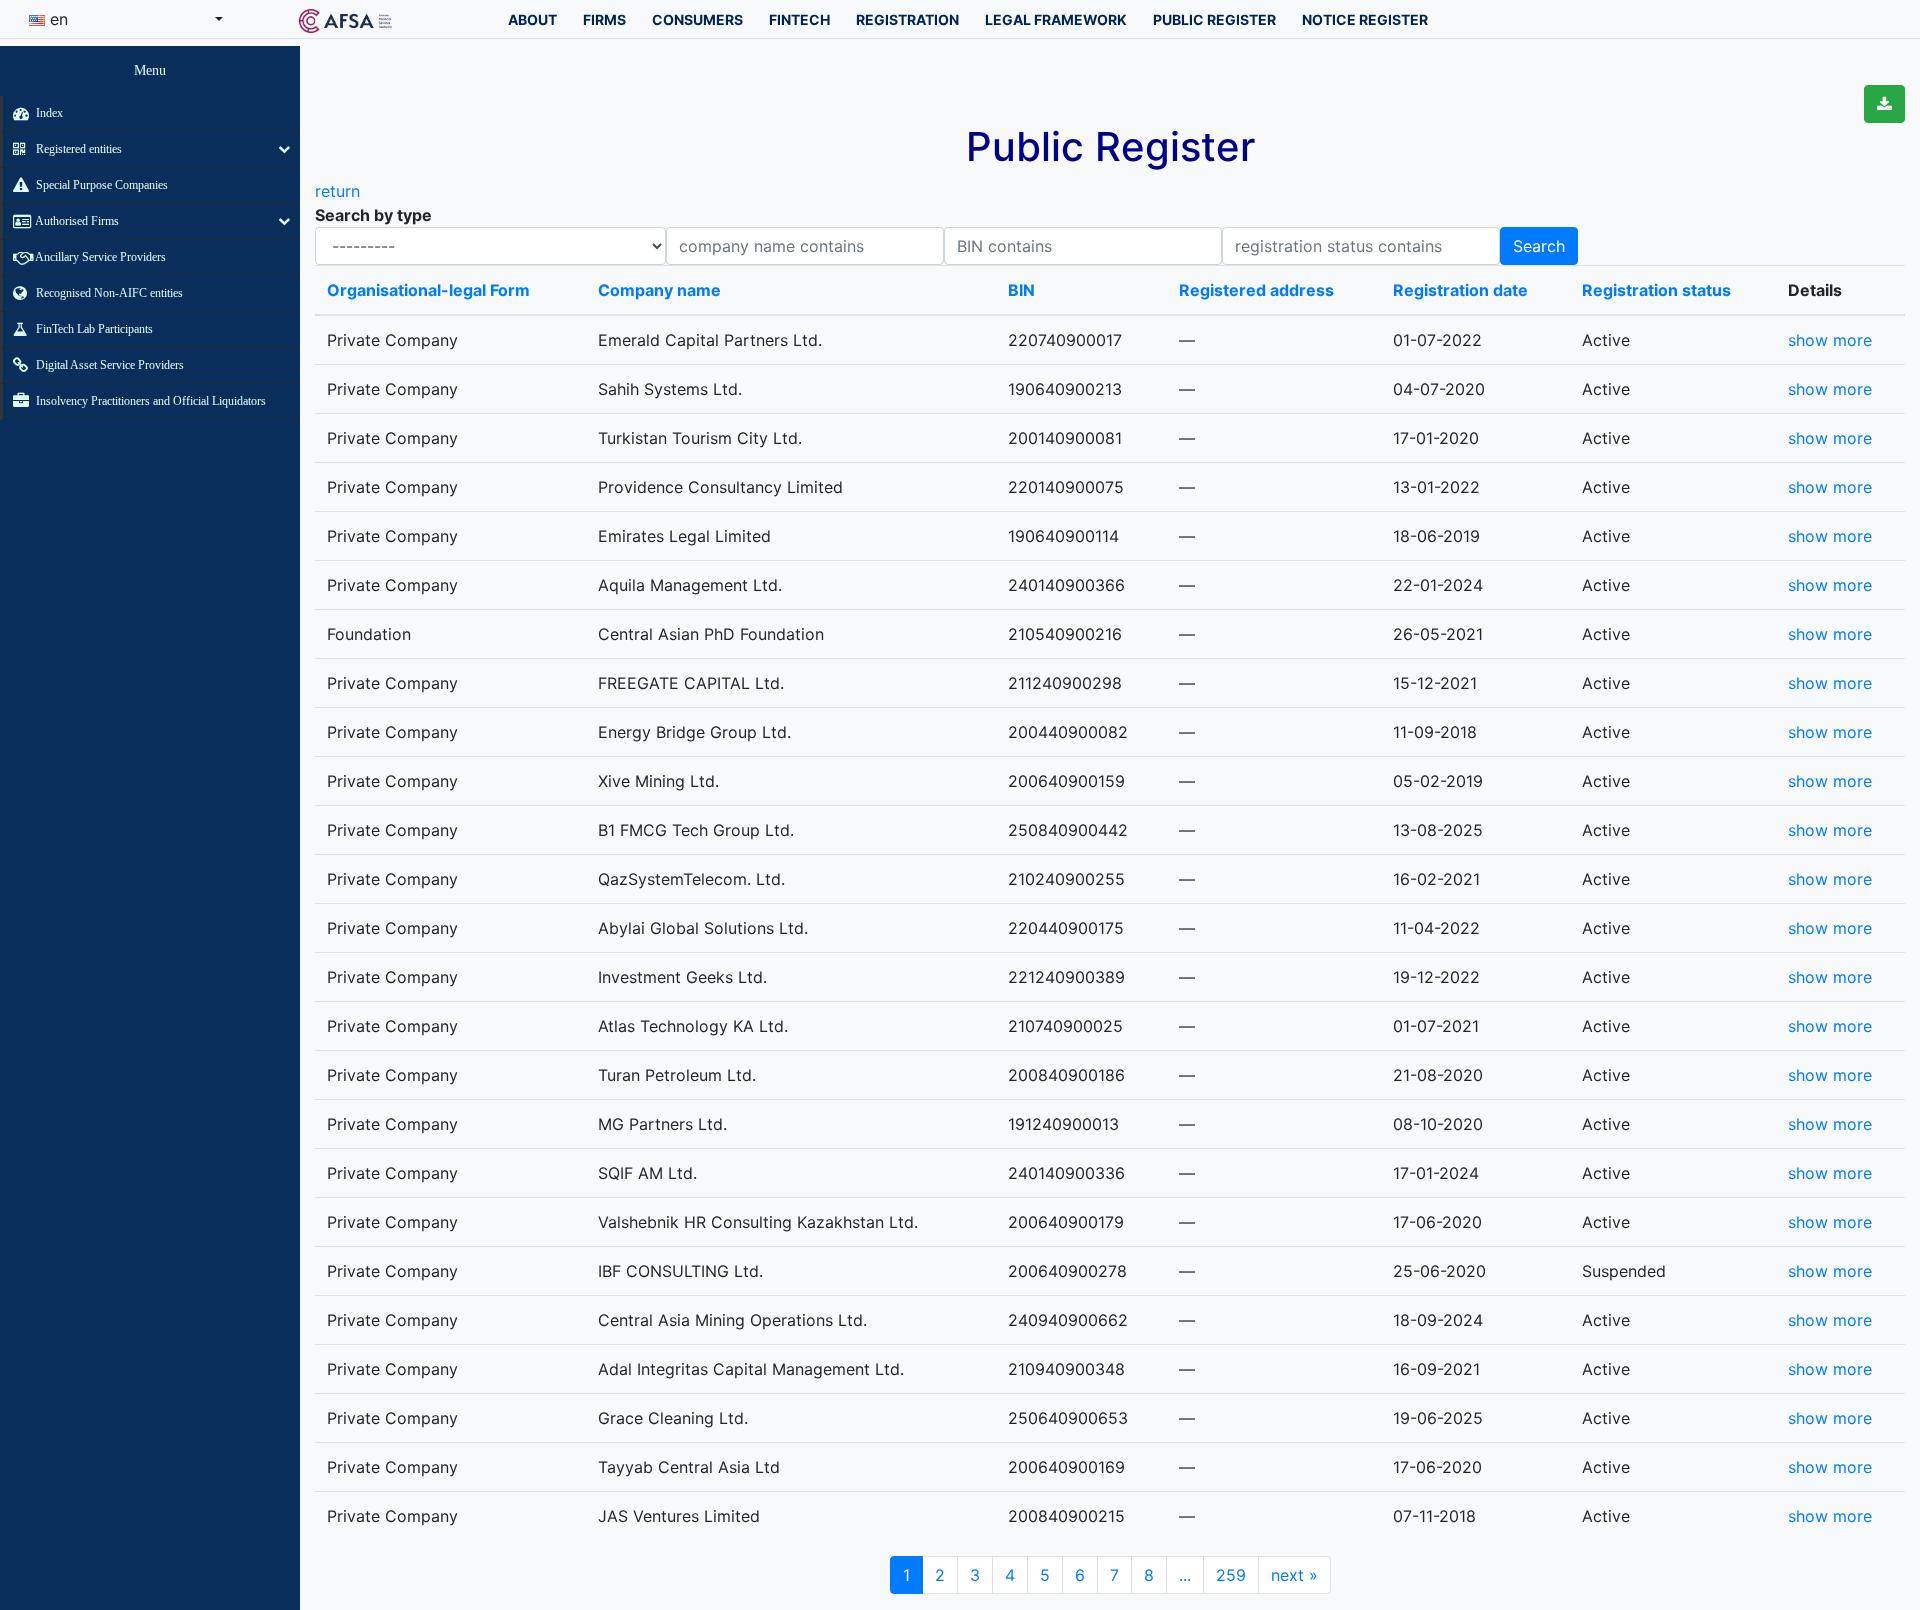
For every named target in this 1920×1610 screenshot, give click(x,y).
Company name (659, 290)
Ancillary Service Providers (99, 257)
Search (1539, 246)
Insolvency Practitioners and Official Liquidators (149, 401)
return (337, 191)
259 (1231, 1575)
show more (1830, 340)
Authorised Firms (76, 221)
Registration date (1460, 290)
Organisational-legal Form (428, 290)
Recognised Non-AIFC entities (108, 293)
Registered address (1256, 290)
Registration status (1656, 290)
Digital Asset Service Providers (108, 365)
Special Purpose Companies (100, 185)
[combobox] (126, 19)
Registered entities (77, 149)
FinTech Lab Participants (93, 329)
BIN (1021, 290)
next (1294, 1575)
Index (48, 113)
